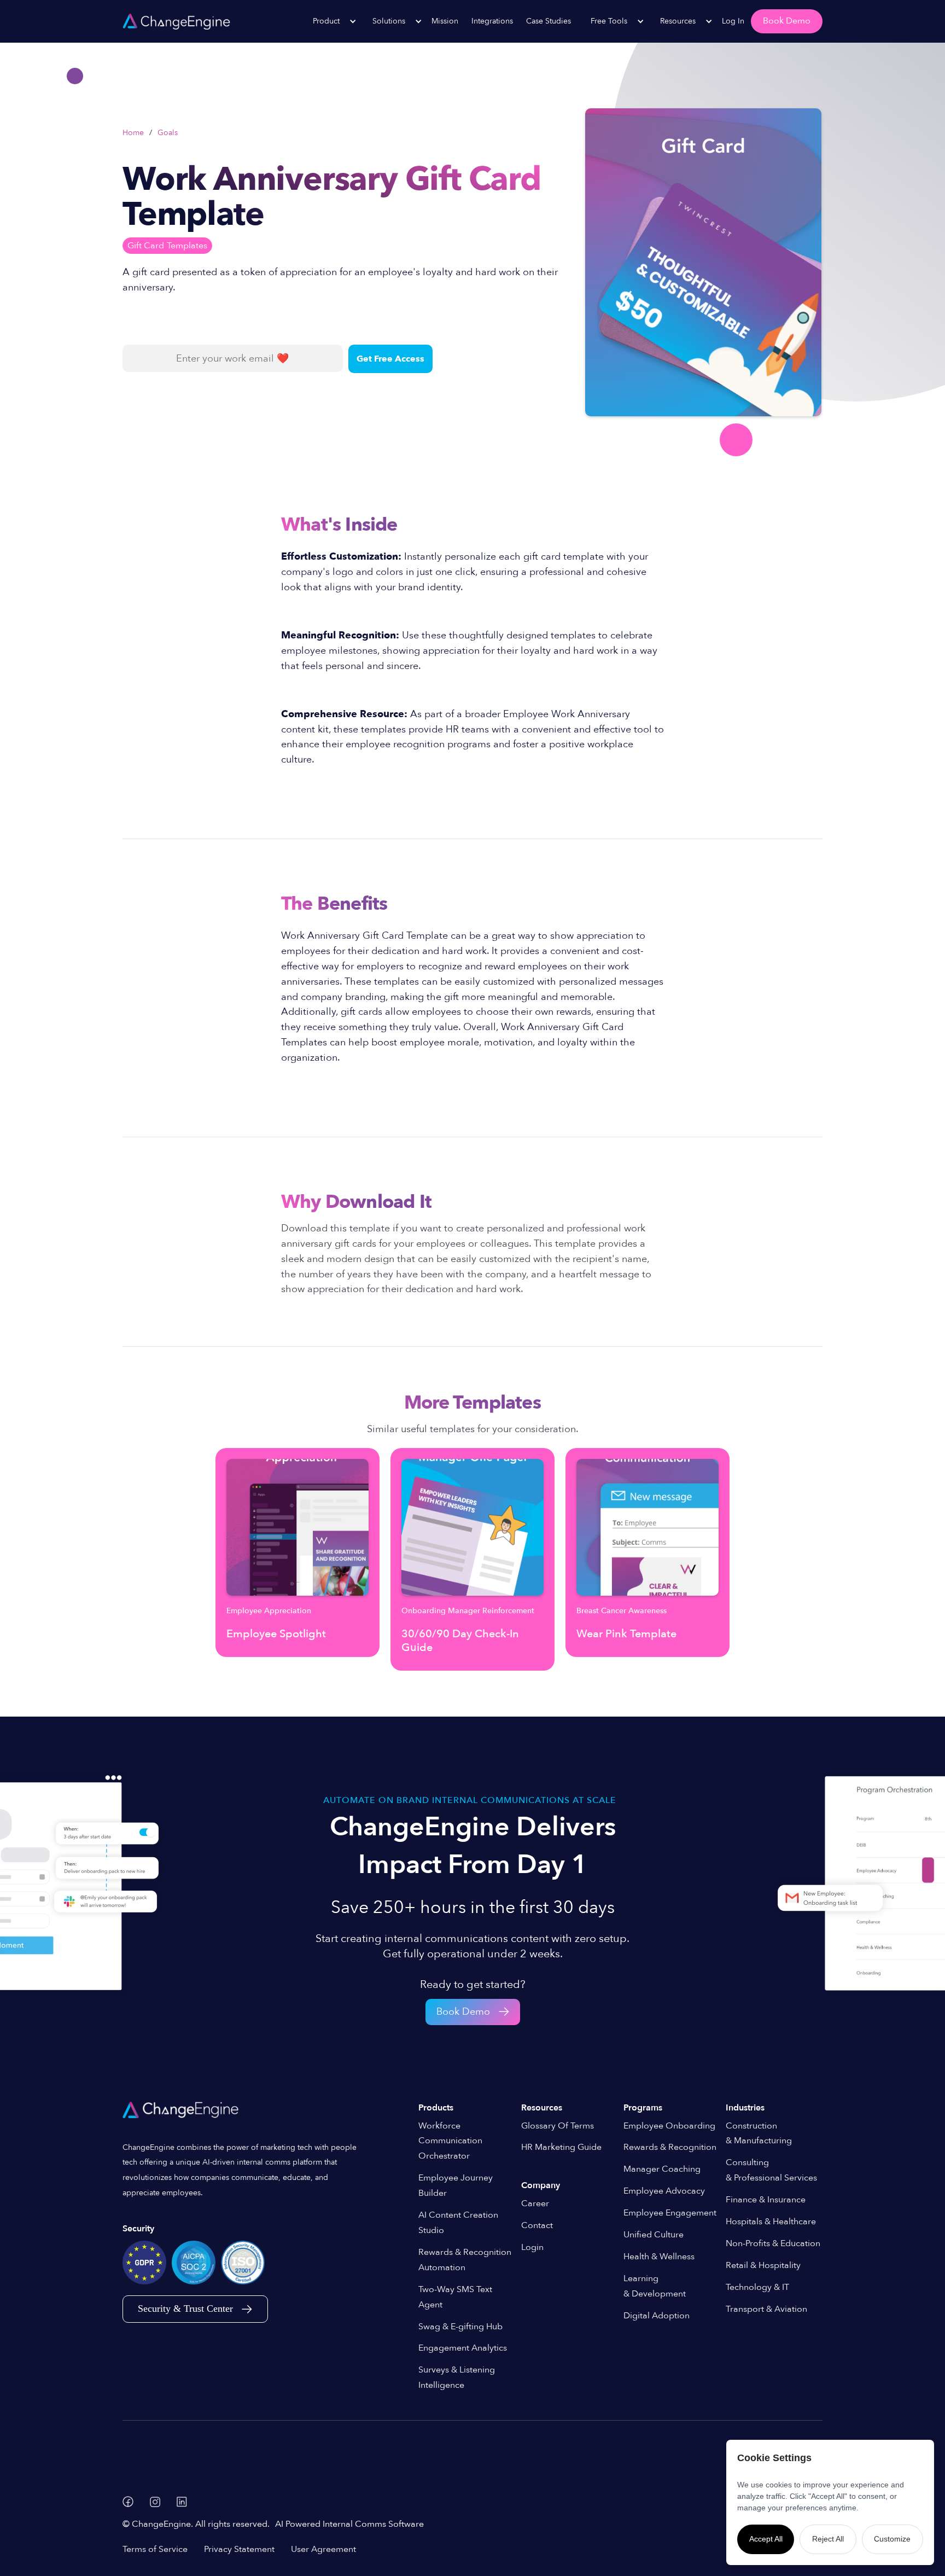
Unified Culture (654, 2235)
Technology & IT (757, 2287)
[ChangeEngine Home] (182, 2110)
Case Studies (549, 21)
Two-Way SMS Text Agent (455, 2297)
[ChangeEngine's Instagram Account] (155, 2502)
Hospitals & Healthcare (771, 2222)
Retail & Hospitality (763, 2265)
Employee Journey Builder (456, 2185)
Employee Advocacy (664, 2191)
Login (532, 2247)
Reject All (828, 2539)
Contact (537, 2225)
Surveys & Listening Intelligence (457, 2377)
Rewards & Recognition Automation (465, 2260)
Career (535, 2203)
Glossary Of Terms (558, 2126)
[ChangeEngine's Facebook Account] (128, 2502)
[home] (176, 21)
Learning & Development (655, 2286)
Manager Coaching (662, 2169)
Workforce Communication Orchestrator (450, 2141)
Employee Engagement (670, 2213)
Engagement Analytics (463, 2348)
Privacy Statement (239, 2549)
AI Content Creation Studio (458, 2223)
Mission (445, 21)
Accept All (766, 2539)
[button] (329, 21)
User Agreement (323, 2549)
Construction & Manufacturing (759, 2133)
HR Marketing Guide (561, 2147)
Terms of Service (155, 2549)
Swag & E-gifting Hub (460, 2327)
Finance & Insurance (766, 2200)
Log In (733, 21)
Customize (892, 2539)
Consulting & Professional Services (771, 2170)
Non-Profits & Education (773, 2243)
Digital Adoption (657, 2316)
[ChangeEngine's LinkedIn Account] (182, 2502)
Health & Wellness (659, 2257)
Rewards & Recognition (670, 2147)
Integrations (492, 21)
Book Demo (787, 21)
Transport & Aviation (766, 2309)
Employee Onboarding (669, 2126)
